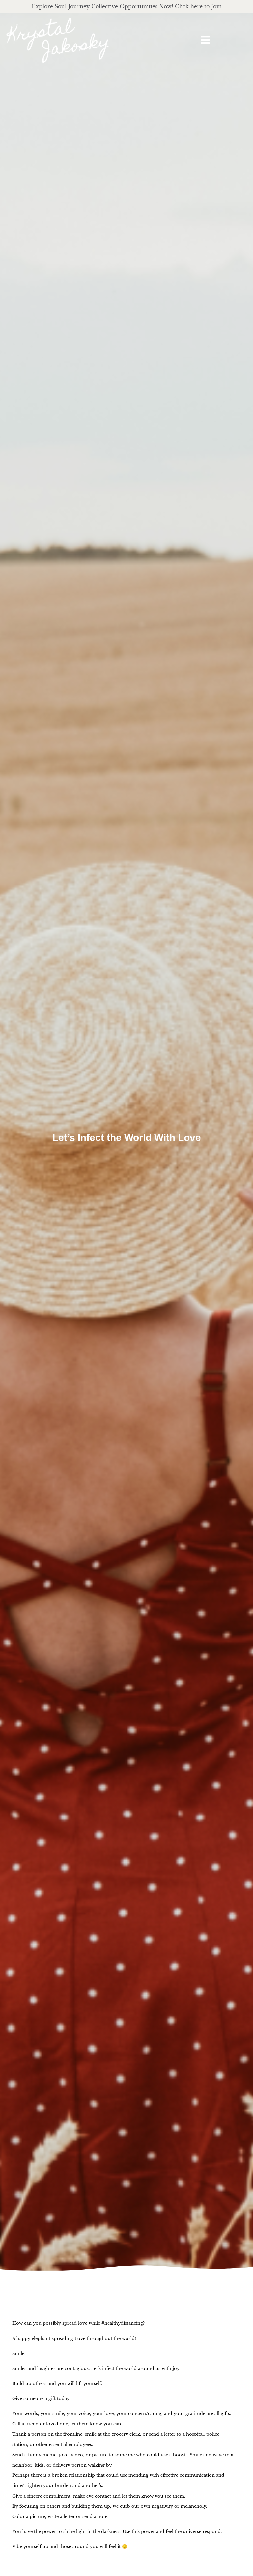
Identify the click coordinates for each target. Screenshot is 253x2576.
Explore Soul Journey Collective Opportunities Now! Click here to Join (127, 6)
